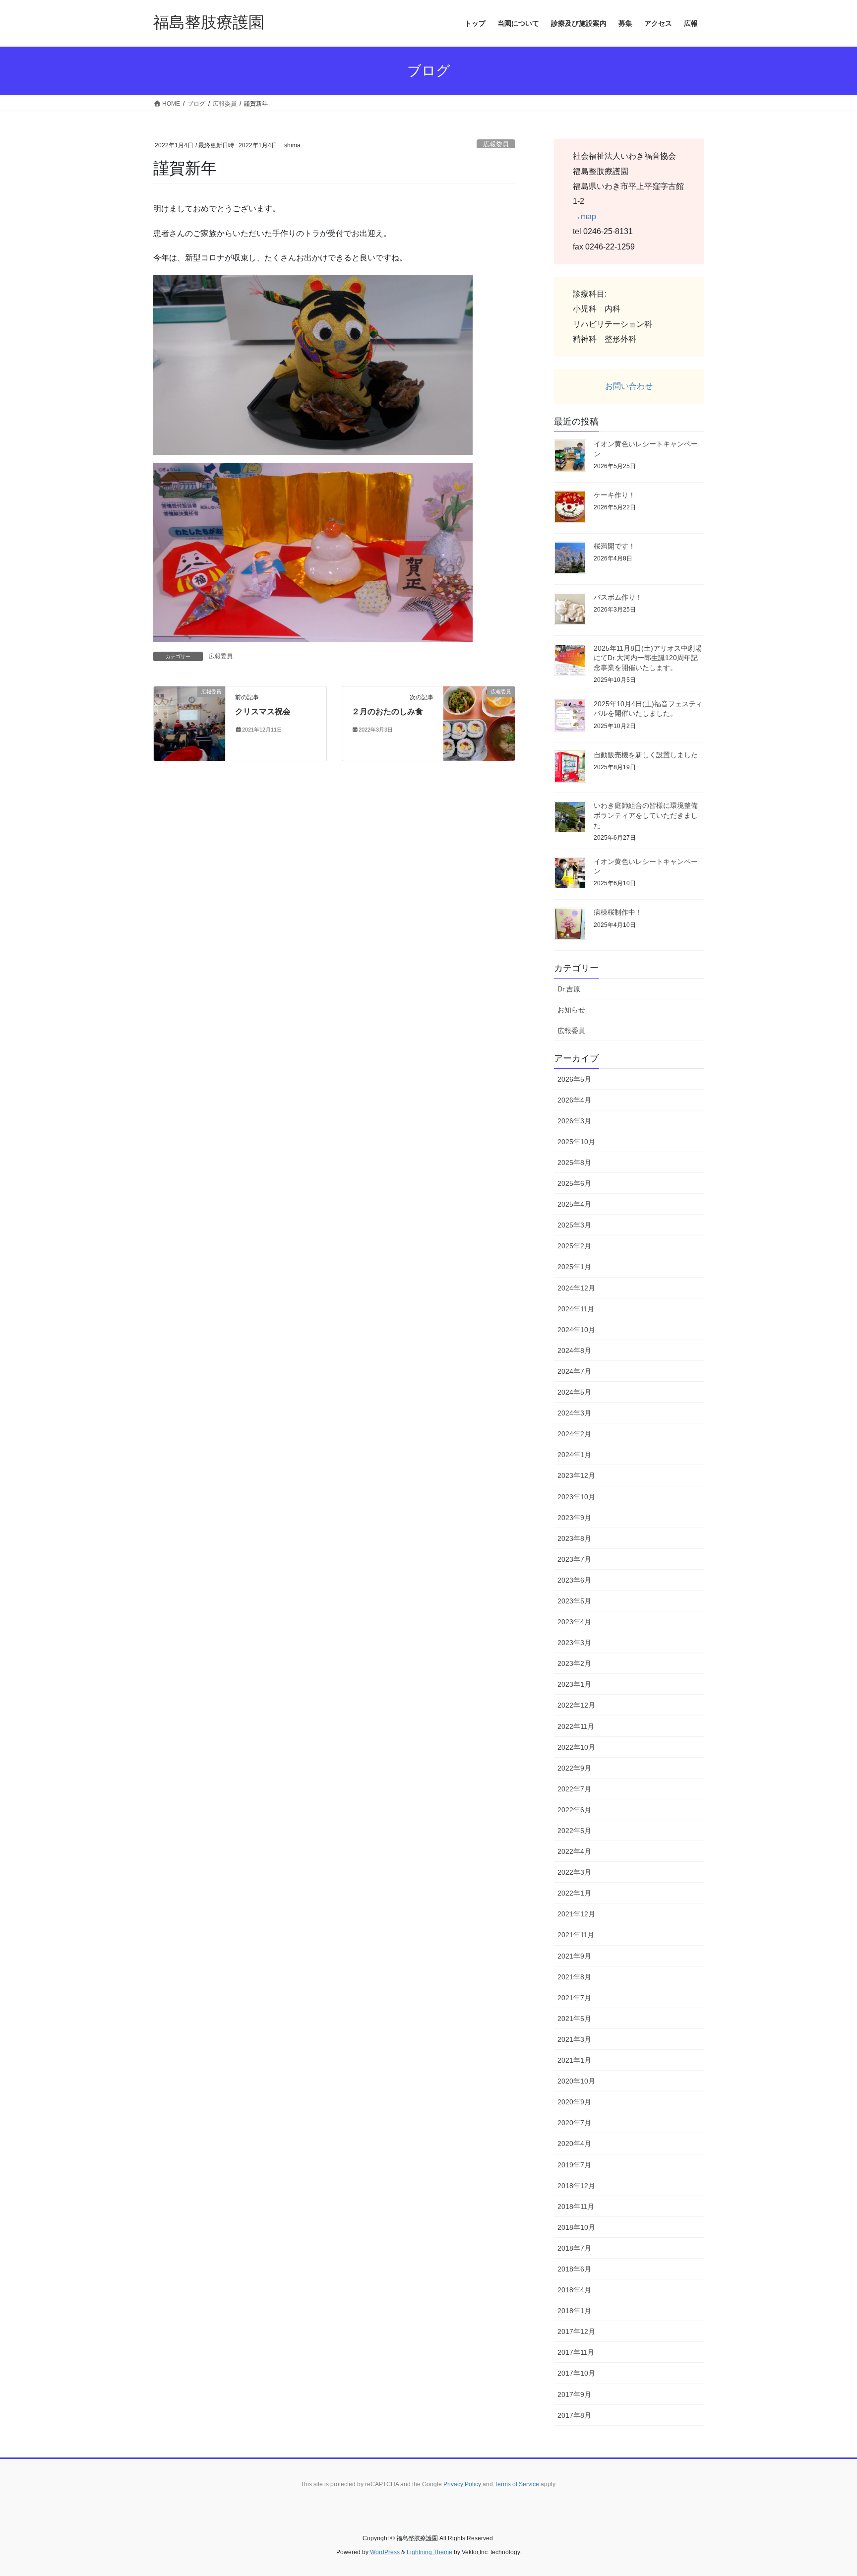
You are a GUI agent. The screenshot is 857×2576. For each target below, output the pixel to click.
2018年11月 (576, 2207)
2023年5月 (574, 1601)
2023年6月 (574, 1580)
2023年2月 (574, 1663)
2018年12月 (576, 2186)
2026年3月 (574, 1121)
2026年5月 (574, 1079)
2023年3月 (574, 1643)
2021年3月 (574, 2039)
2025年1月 (574, 1267)
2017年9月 (574, 2394)
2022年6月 (574, 1810)
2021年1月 (574, 2060)
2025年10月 (576, 1142)
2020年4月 (574, 2144)
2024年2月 (574, 1434)
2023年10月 (576, 1497)
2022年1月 (574, 1893)
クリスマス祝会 (263, 711)
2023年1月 (574, 1684)
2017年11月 (576, 2352)
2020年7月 (574, 2123)
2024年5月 (574, 1392)
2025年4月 (574, 1204)
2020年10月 (576, 2081)
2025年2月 (574, 1246)
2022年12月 (576, 1705)
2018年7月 (574, 2248)
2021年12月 (576, 1914)
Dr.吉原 (569, 989)
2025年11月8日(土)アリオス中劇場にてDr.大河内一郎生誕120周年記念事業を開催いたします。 (648, 658)
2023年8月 (574, 1538)
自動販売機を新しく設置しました (646, 755)
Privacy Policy (462, 2484)
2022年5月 (574, 1831)
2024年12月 (576, 1288)
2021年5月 (574, 2019)
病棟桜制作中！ (618, 912)
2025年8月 (574, 1163)
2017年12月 (576, 2331)
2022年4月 (574, 1851)
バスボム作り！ (618, 597)
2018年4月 (574, 2290)
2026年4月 (574, 1100)
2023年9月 (574, 1518)
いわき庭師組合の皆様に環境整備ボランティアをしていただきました (646, 815)
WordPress (385, 2552)
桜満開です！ (614, 546)
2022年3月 (574, 1872)
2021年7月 (574, 1998)
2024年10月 (576, 1330)
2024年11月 (576, 1309)
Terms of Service (517, 2484)
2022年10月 (576, 1747)
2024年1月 (574, 1455)
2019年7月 (574, 2165)
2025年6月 (574, 1183)
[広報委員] (189, 723)
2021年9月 (574, 1956)
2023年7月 (574, 1559)
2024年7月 (574, 1371)
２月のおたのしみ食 (387, 711)
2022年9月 (574, 1768)
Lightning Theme (429, 2552)
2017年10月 (576, 2373)
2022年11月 (576, 1726)
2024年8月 (574, 1350)
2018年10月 (576, 2227)
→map (584, 216)
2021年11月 (576, 1935)
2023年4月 (574, 1622)
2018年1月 (574, 2311)
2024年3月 (574, 1413)
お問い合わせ (629, 386)
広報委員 (496, 144)
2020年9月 (574, 2102)
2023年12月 (576, 1475)
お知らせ (571, 1010)
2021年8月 (574, 1977)
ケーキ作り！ (614, 495)
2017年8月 (574, 2415)
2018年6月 (574, 2269)
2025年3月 (574, 1225)
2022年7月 (574, 1789)
